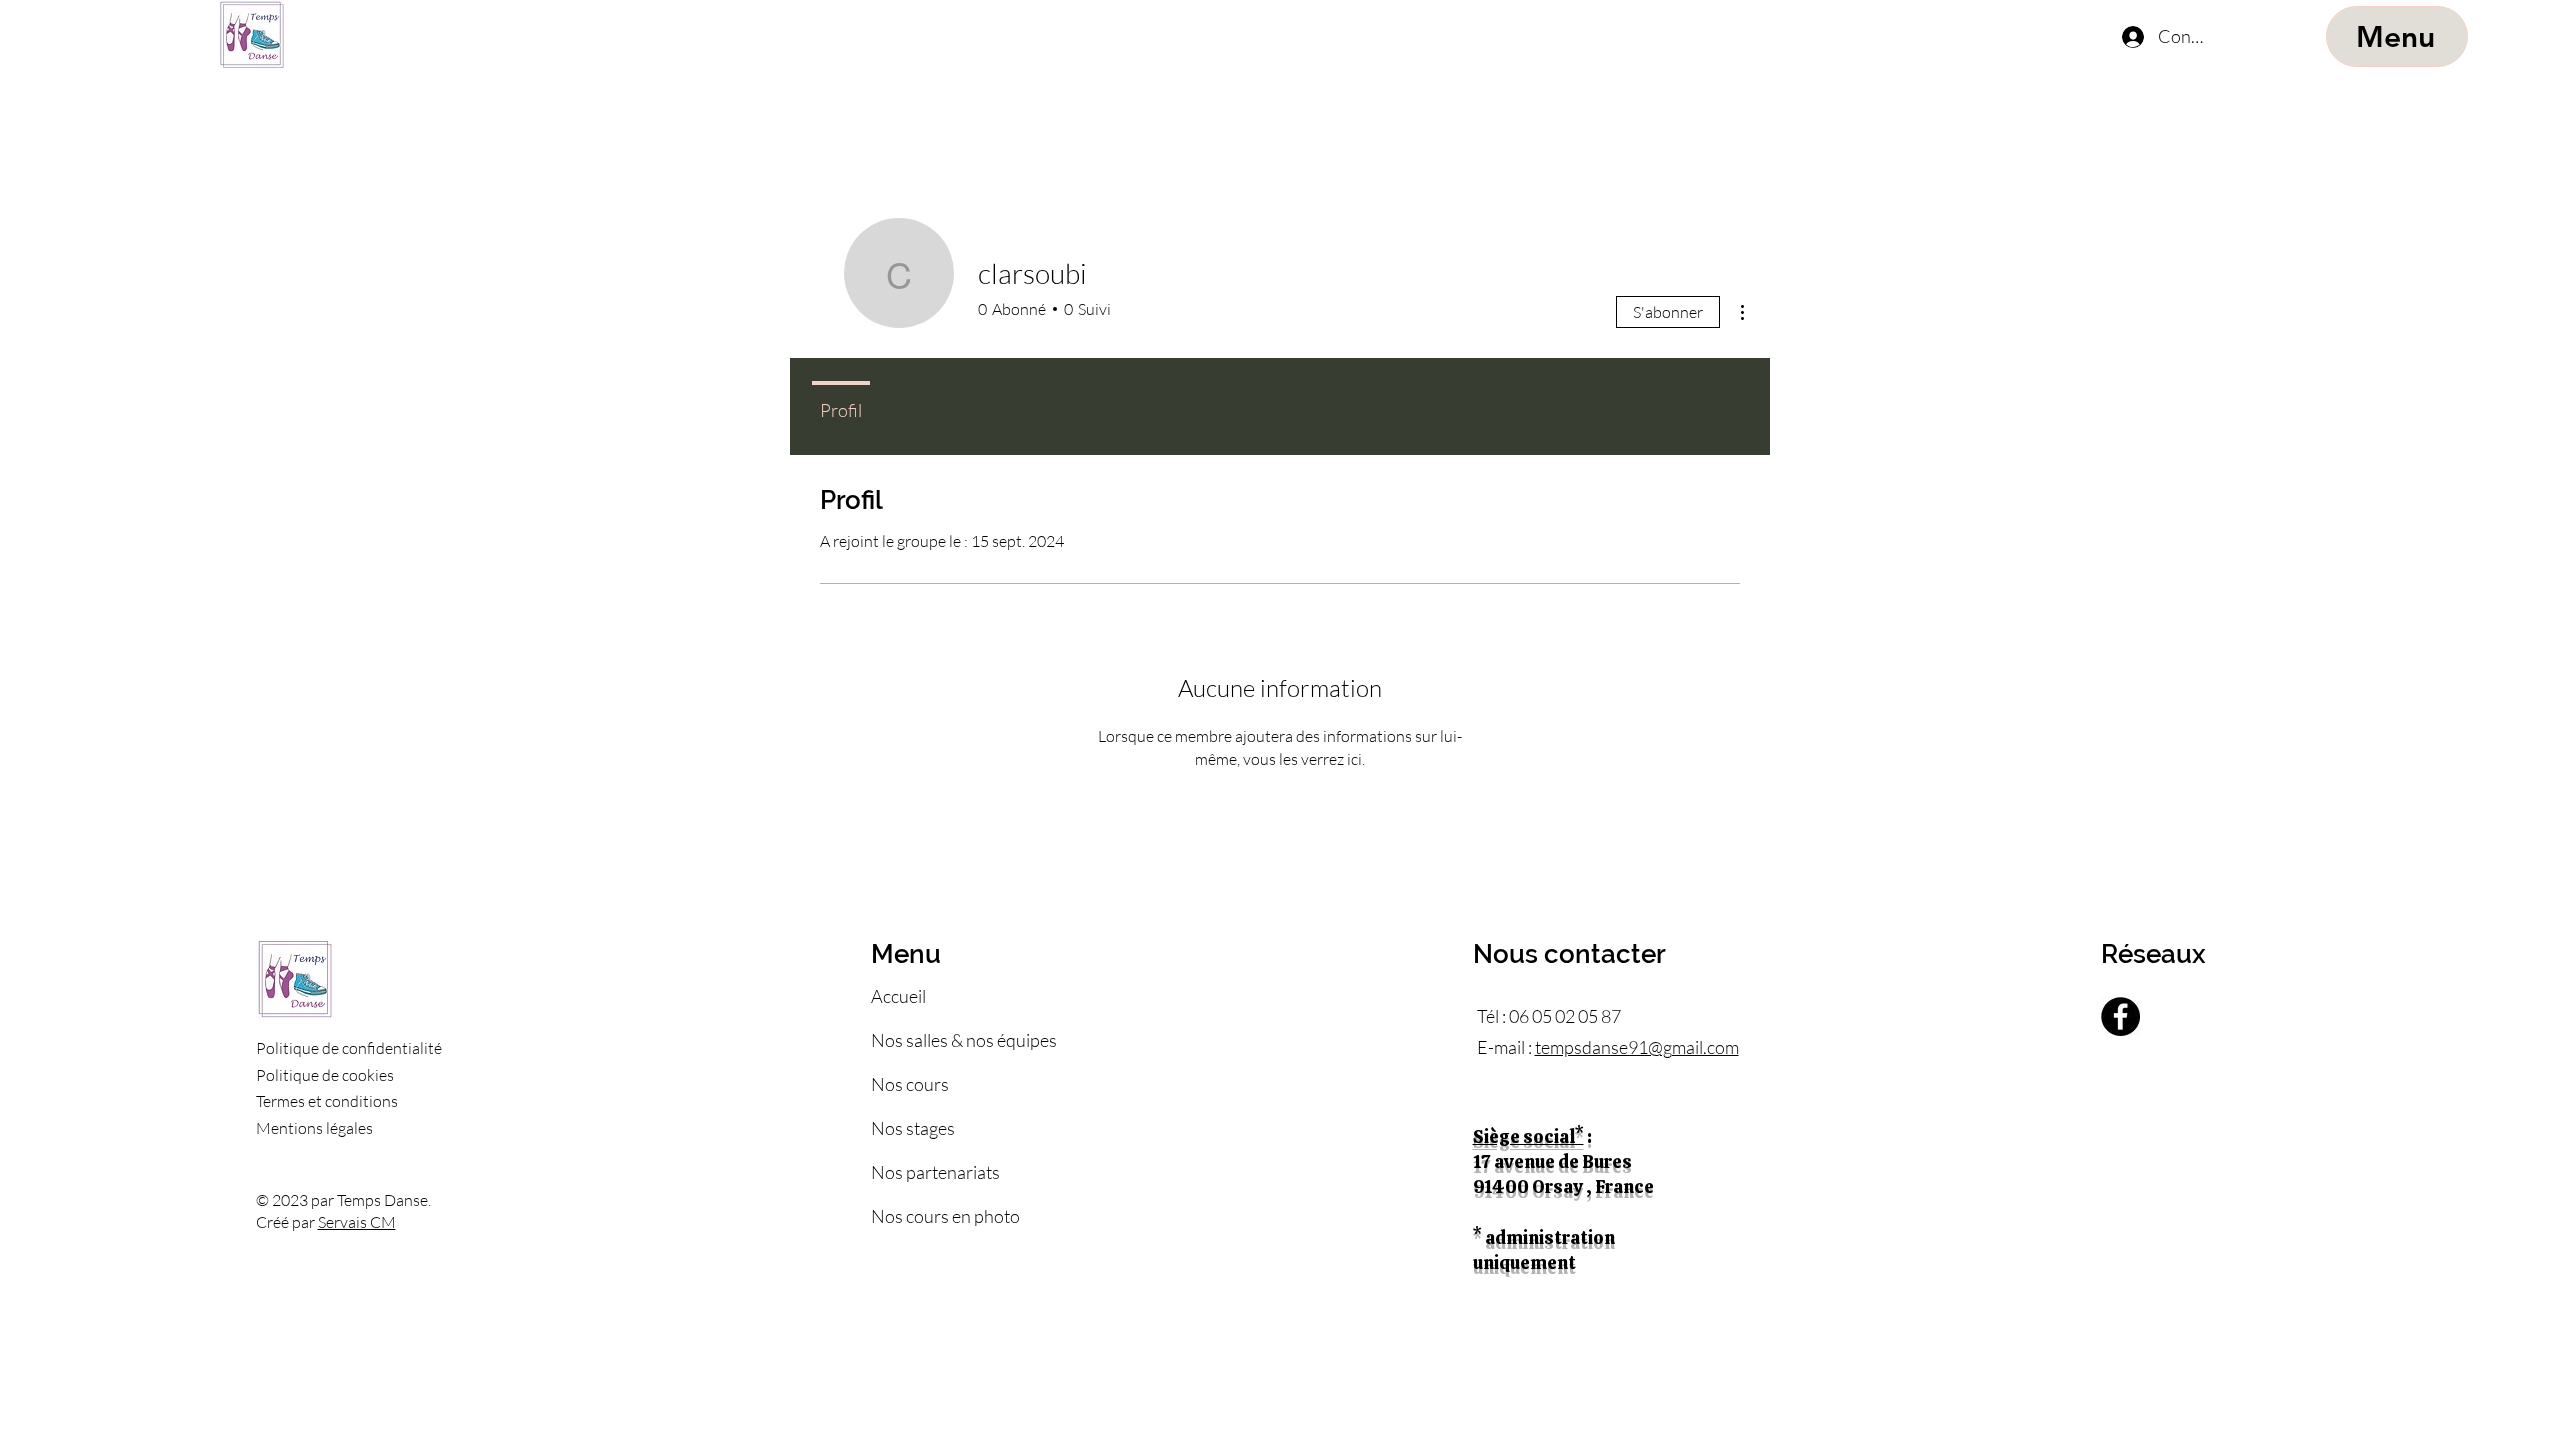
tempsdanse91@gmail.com (1637, 1047)
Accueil (898, 996)
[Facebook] (2120, 1016)
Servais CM (357, 1222)
